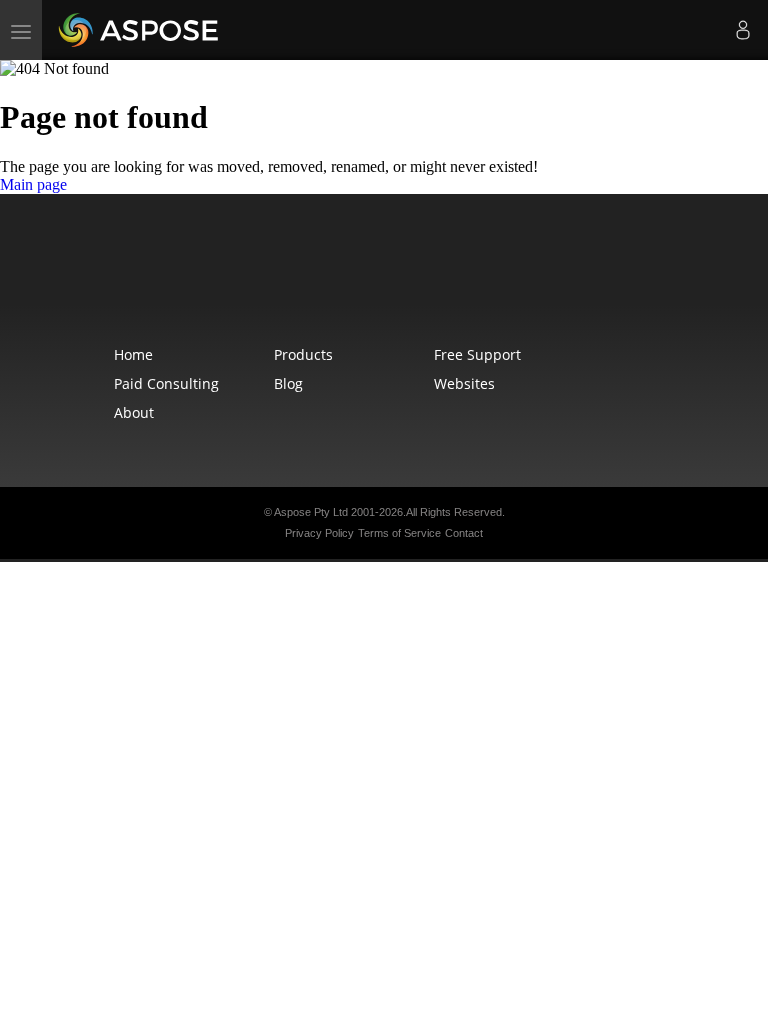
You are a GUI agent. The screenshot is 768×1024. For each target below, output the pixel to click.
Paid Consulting (166, 383)
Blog (288, 383)
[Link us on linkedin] (428, 282)
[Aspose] (139, 30)
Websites (464, 383)
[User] (743, 30)
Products (303, 354)
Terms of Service (399, 533)
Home (133, 354)
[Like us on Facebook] (344, 282)
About (134, 412)
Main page (33, 184)
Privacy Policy (319, 533)
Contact (464, 533)
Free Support (477, 354)
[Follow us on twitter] (386, 282)
